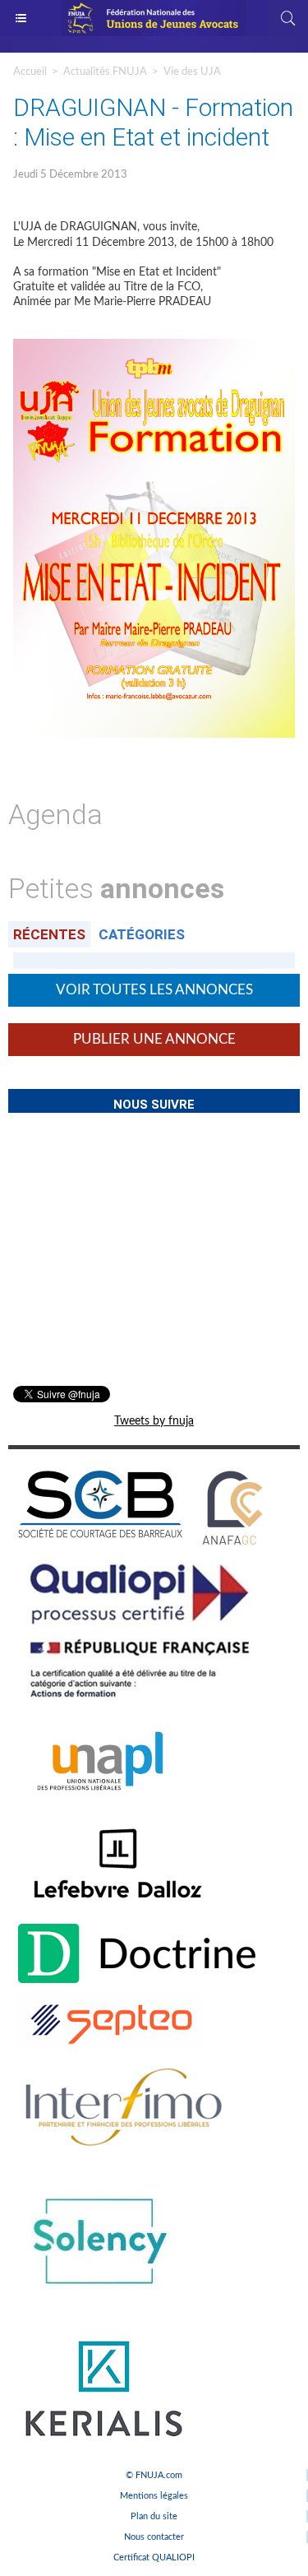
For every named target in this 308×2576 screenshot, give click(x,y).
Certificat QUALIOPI (154, 2557)
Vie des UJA (192, 72)
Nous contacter (154, 2537)
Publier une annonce (154, 1039)
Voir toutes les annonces (154, 990)
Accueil (30, 72)
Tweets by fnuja (154, 1421)
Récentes (49, 934)
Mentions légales (154, 2496)
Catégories (142, 934)
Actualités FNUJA (105, 72)
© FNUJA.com (154, 2475)
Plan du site (154, 2516)
